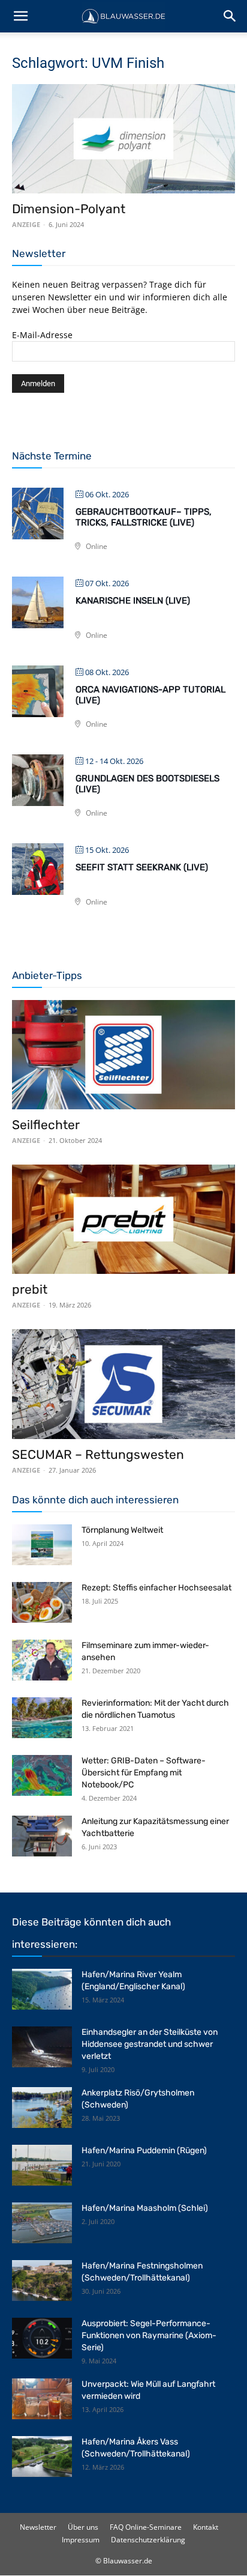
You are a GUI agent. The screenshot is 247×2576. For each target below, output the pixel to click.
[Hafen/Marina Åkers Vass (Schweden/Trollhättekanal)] (42, 2457)
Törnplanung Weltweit (122, 1530)
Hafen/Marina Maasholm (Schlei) (145, 2208)
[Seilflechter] (123, 1055)
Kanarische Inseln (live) (133, 601)
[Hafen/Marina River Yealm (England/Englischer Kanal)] (42, 1990)
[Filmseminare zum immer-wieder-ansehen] (42, 1660)
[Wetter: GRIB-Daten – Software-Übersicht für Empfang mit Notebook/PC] (42, 1776)
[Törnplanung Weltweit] (42, 1545)
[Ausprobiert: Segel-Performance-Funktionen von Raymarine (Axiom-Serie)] (42, 2338)
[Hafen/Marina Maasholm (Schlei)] (42, 2223)
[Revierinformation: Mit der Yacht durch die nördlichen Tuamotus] (42, 1718)
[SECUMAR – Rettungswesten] (123, 1384)
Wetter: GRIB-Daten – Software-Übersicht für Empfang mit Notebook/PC (144, 1773)
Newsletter (38, 2527)
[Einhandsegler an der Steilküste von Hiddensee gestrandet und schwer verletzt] (42, 2047)
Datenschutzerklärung (148, 2540)
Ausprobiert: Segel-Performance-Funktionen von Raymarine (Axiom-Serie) (149, 2335)
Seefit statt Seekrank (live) (142, 867)
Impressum (81, 2540)
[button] (20, 16)
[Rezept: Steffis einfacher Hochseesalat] (42, 1603)
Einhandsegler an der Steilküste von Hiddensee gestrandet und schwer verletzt (150, 2044)
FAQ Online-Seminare (146, 2527)
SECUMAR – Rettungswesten (98, 1454)
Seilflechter (46, 1125)
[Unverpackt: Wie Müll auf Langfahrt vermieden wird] (42, 2399)
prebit (30, 1289)
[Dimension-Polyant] (123, 139)
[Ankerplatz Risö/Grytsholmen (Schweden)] (42, 2108)
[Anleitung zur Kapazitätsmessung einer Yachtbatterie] (42, 1836)
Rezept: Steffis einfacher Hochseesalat (156, 1588)
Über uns (83, 2527)
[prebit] (123, 1219)
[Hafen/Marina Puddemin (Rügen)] (42, 2165)
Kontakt (206, 2527)
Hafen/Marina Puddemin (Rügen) (144, 2150)
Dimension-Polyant (69, 209)
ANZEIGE (26, 224)
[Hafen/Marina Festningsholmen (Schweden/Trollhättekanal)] (42, 2281)
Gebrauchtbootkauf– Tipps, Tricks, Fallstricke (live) (144, 517)
